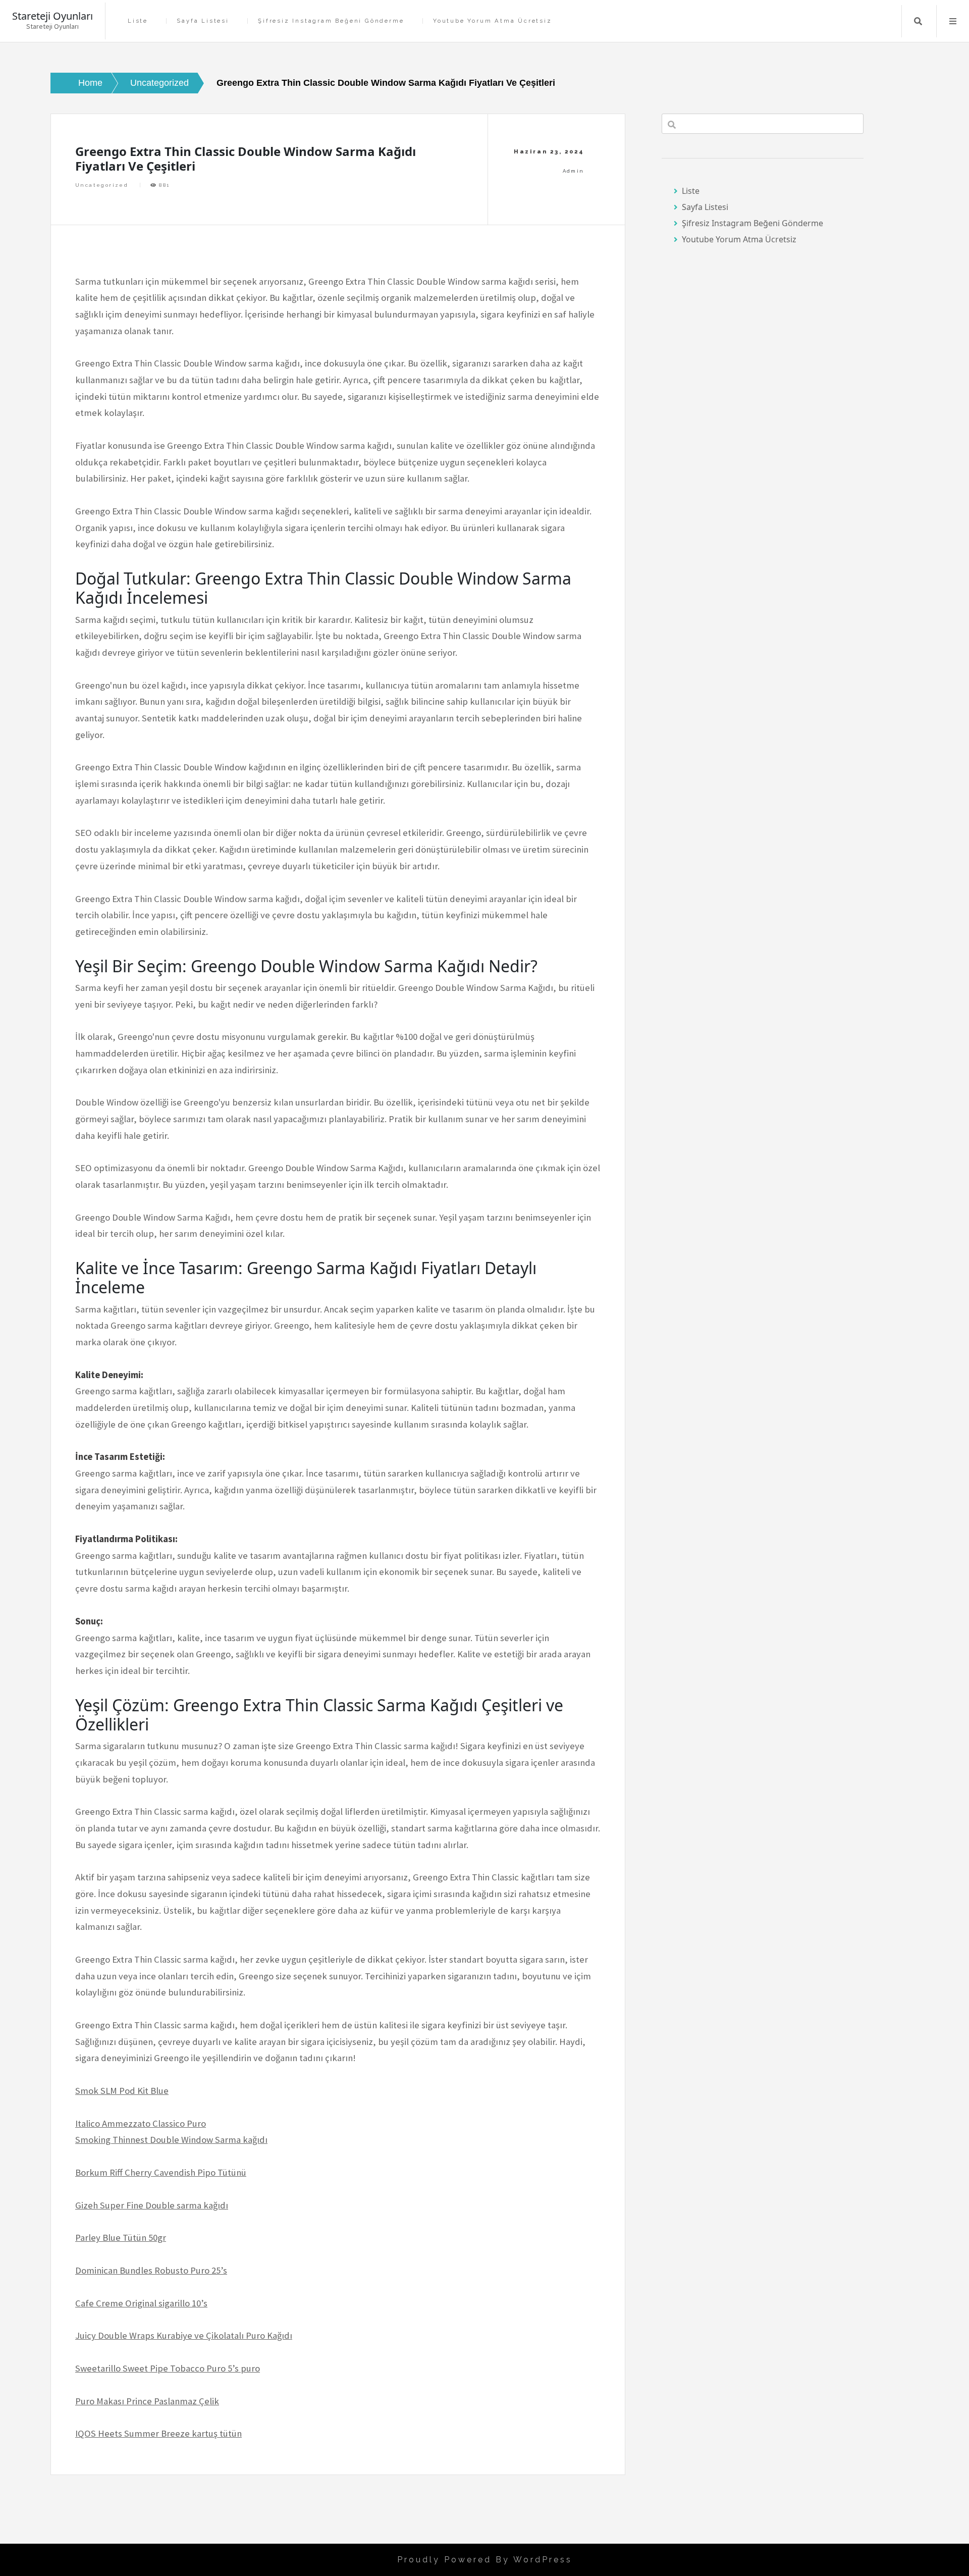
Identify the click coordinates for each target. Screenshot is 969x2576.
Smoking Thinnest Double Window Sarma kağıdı (171, 2140)
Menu (953, 21)
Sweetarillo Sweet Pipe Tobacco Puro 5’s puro (168, 2368)
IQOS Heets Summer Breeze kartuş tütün (158, 2433)
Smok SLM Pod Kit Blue (122, 2091)
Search (918, 21)
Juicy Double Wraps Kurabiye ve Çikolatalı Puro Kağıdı (184, 2335)
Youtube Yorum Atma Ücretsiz (493, 21)
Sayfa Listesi (203, 21)
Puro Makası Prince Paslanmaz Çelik (147, 2401)
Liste (138, 21)
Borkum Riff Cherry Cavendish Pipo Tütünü (161, 2172)
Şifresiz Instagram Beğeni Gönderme (331, 21)
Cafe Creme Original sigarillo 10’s (141, 2303)
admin (574, 171)
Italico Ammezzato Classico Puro (141, 2123)
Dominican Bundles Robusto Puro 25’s (151, 2270)
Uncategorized (102, 185)
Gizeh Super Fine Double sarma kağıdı (152, 2205)
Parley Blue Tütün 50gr (121, 2238)
